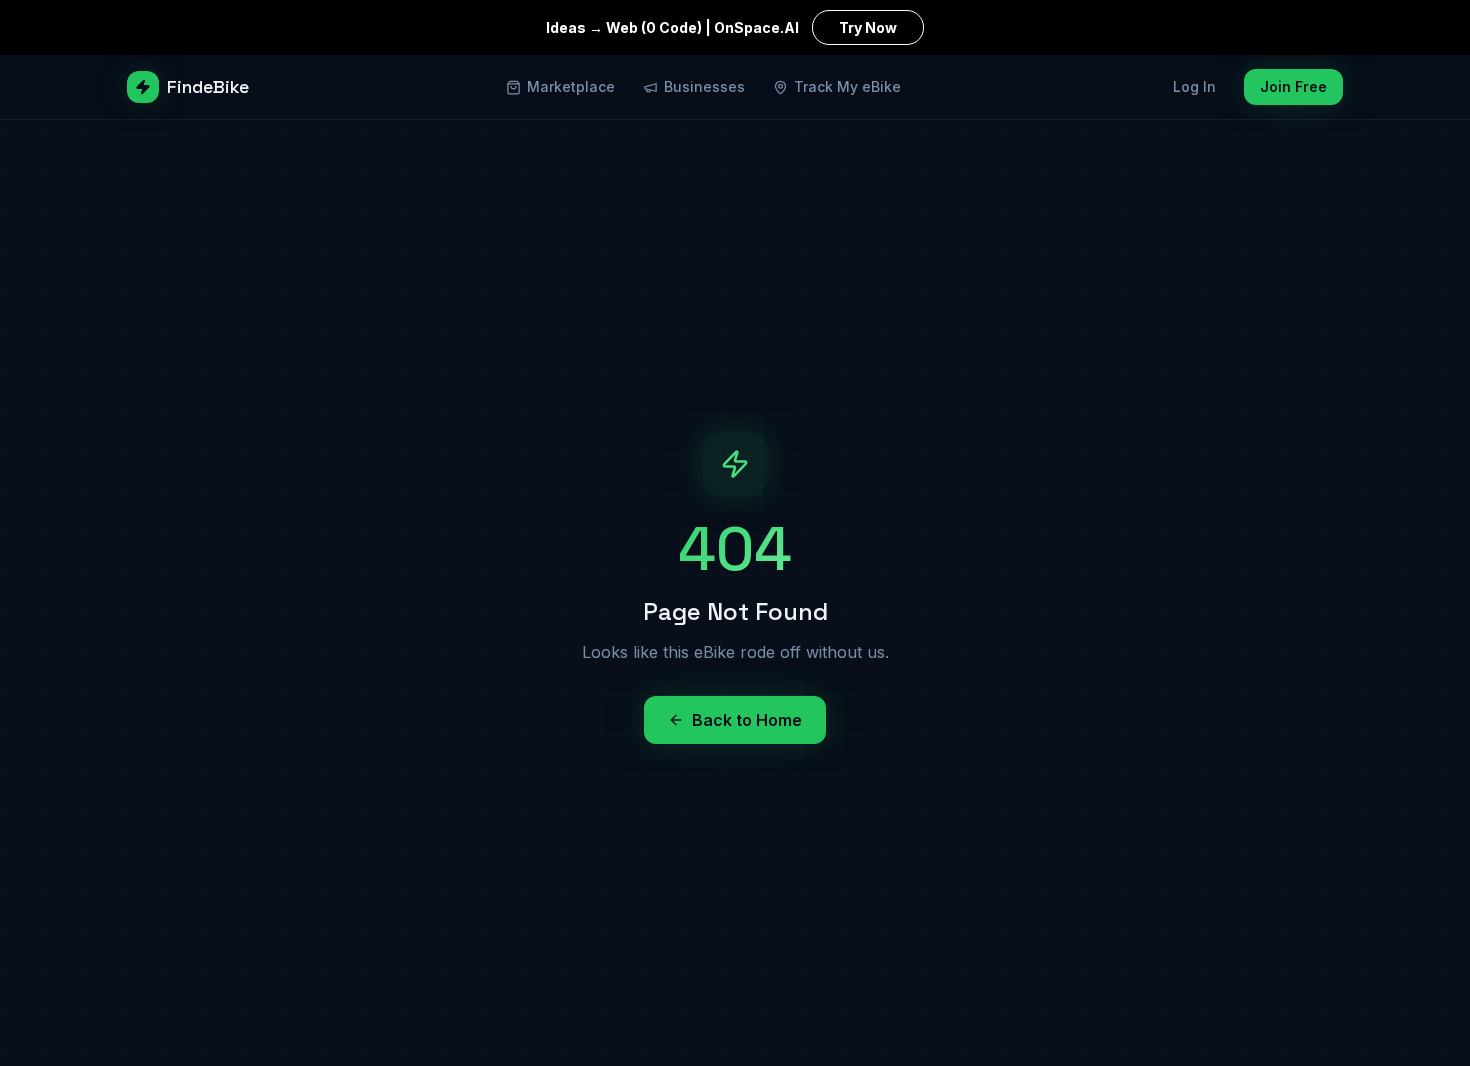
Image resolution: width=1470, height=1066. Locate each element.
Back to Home (747, 720)
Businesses (704, 86)
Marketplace (571, 86)
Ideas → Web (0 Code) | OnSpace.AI (721, 27)
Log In (1194, 86)
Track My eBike (847, 86)
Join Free (1293, 86)
